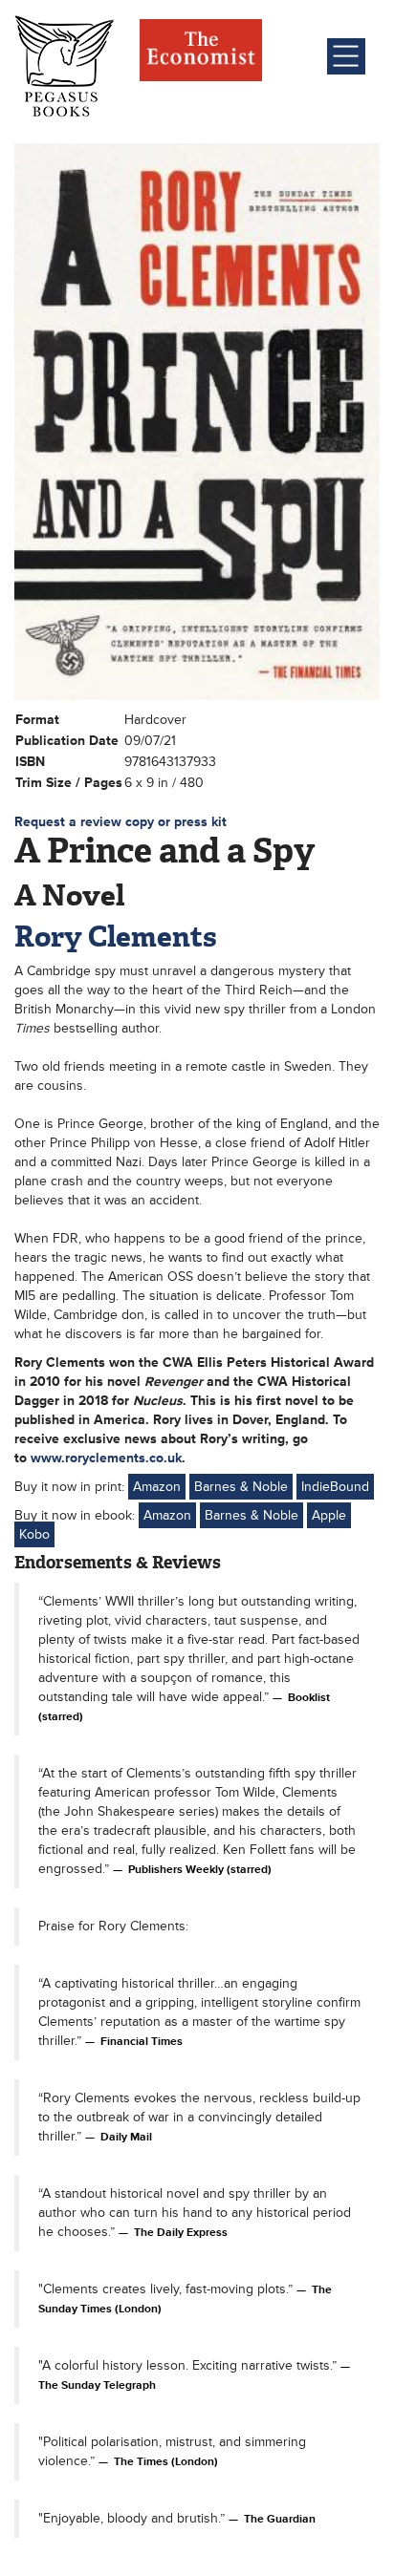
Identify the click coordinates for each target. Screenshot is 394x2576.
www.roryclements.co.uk (106, 1458)
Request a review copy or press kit (120, 822)
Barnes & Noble (241, 1487)
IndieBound (335, 1487)
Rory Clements (116, 937)
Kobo (34, 1534)
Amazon (157, 1487)
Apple (329, 1515)
